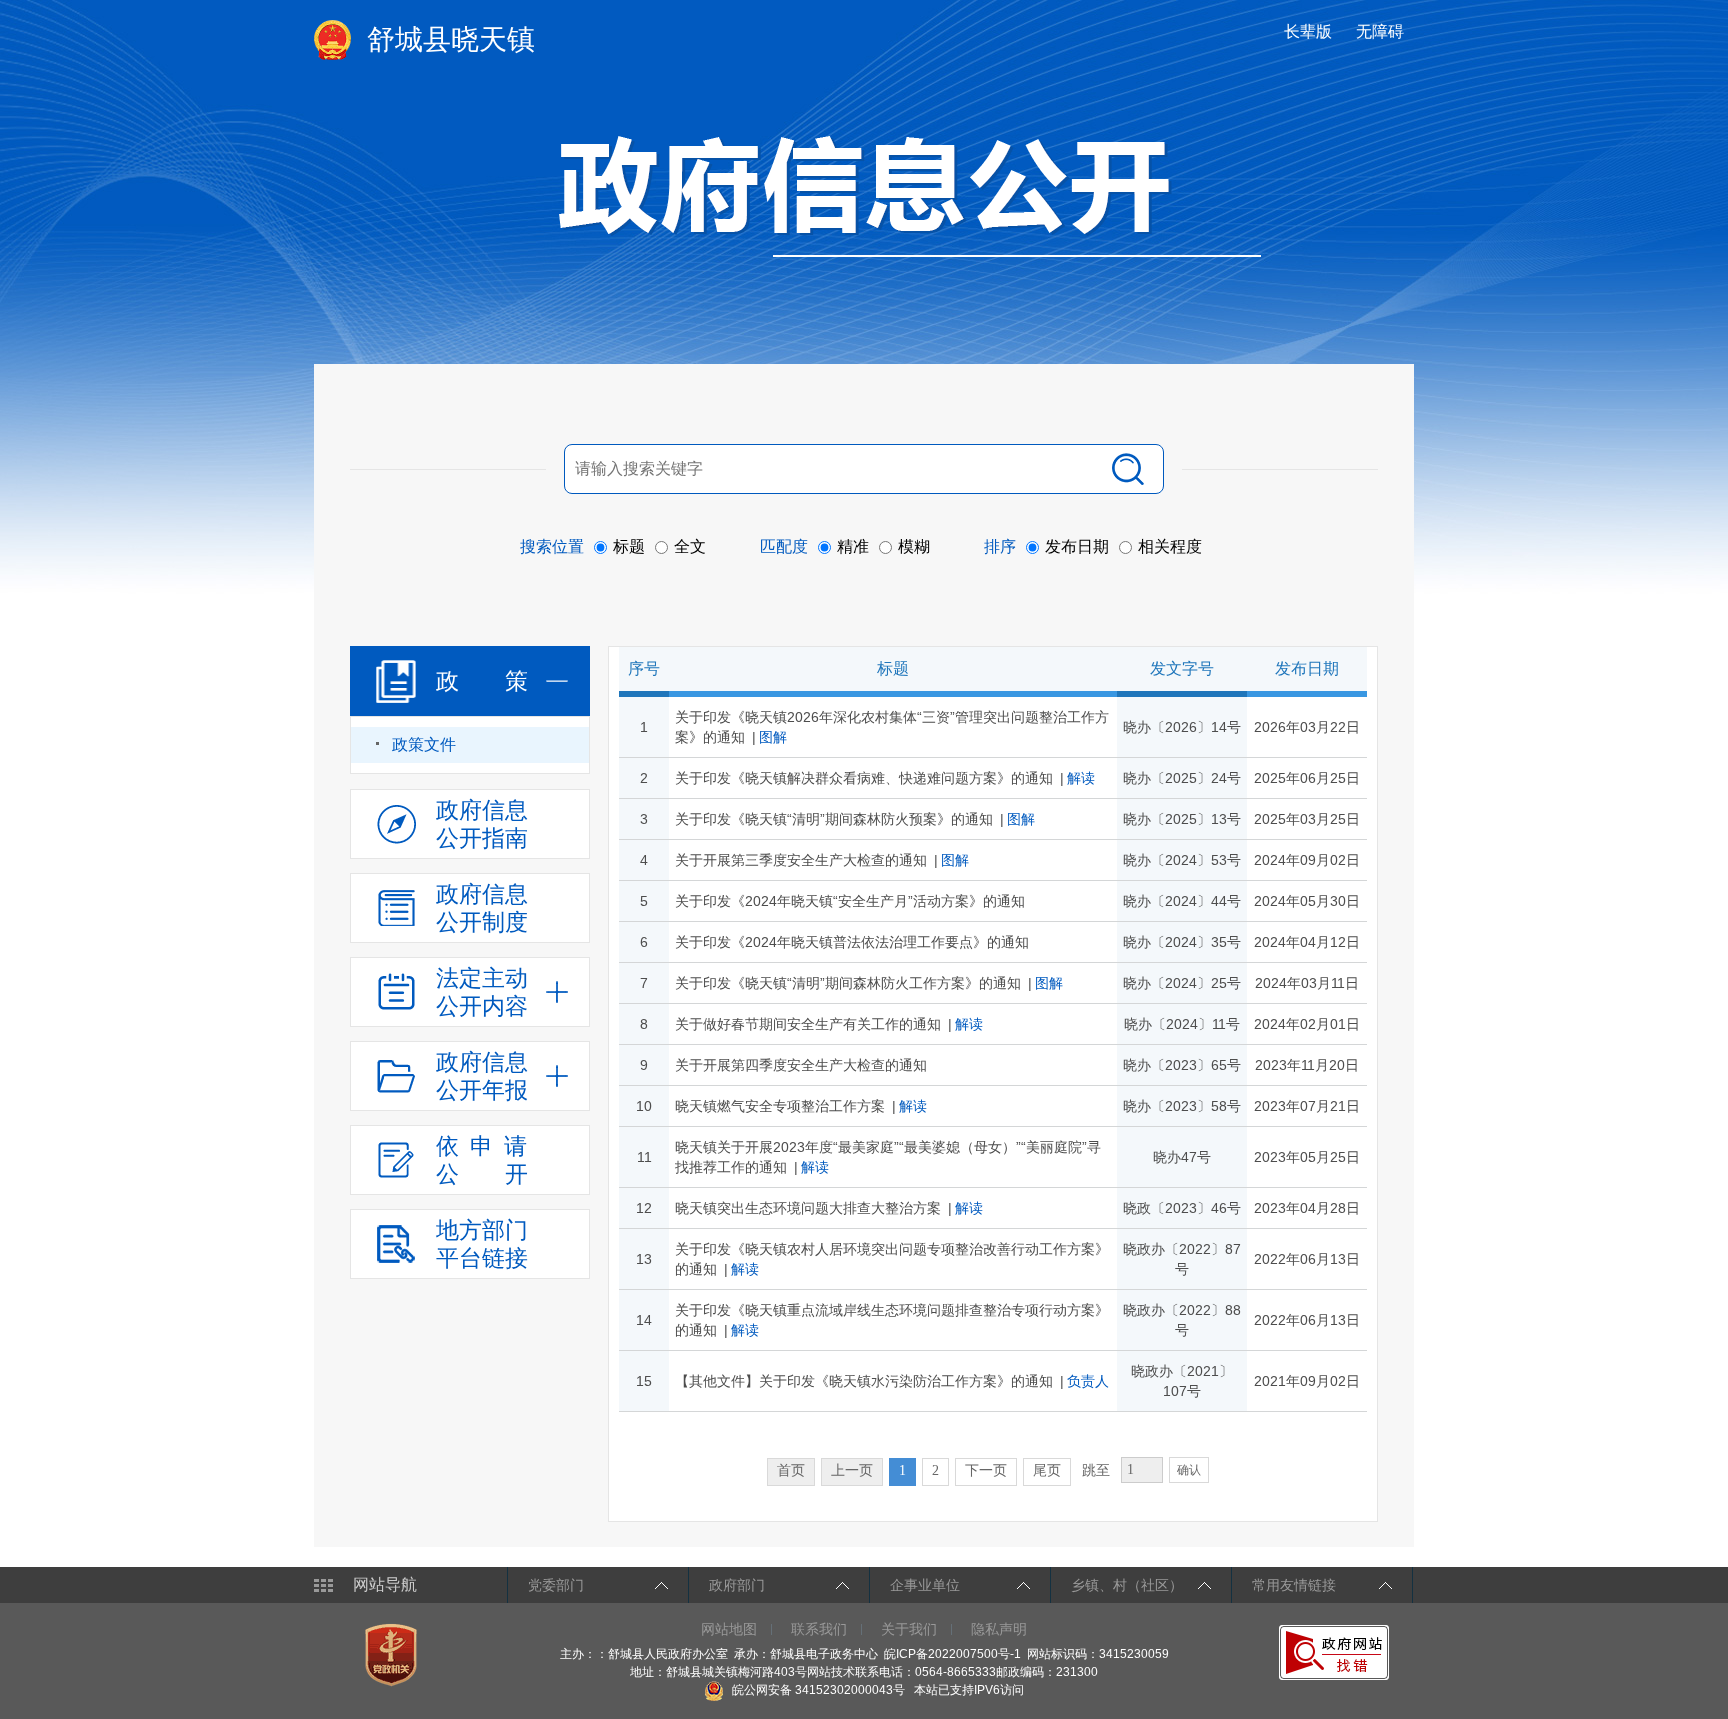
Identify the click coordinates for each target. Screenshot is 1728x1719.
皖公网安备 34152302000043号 (817, 1690)
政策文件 (424, 744)
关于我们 (909, 1629)
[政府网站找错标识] (1336, 1652)
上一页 (852, 1470)
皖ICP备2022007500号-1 (952, 1654)
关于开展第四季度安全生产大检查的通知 (801, 1065)
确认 (1189, 1470)
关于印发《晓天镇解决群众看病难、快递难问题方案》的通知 (864, 778)
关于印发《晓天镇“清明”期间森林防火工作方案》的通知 (848, 983)
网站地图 (729, 1629)
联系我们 (819, 1629)
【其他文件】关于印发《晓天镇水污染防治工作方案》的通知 (864, 1381)
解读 (1081, 778)
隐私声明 (999, 1629)
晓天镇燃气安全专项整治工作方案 (780, 1106)
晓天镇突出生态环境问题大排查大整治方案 (808, 1208)
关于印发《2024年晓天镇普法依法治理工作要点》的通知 (852, 942)
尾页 (1047, 1470)
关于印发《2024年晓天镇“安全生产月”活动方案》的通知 (850, 901)
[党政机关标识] (393, 1654)
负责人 (1088, 1381)
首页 (791, 1470)
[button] (1310, 31)
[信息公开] (910, 196)
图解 (773, 737)
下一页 (986, 1470)
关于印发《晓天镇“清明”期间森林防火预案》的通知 (834, 819)
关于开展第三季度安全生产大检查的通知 (801, 860)
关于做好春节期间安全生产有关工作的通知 (808, 1024)
